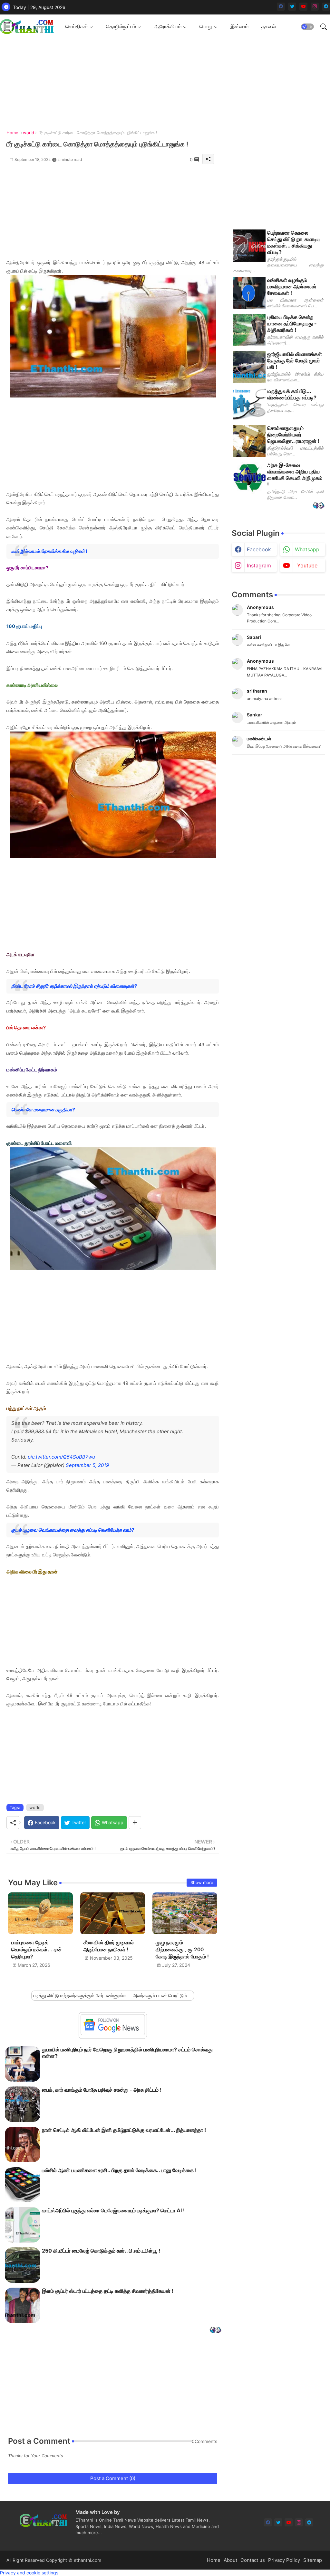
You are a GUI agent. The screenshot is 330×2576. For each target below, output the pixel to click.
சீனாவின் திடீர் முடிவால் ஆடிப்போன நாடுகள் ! (109, 1946)
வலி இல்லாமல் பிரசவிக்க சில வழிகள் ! (49, 551)
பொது (206, 26)
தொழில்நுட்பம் (121, 26)
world (29, 133)
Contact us (253, 2560)
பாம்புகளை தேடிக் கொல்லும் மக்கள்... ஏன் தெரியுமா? (37, 1950)
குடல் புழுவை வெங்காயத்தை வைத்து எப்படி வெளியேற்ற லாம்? (73, 1530)
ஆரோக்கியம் (168, 26)
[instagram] (315, 7)
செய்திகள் (77, 26)
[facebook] (281, 7)
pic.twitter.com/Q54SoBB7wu (61, 1457)
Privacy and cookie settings (29, 2573)
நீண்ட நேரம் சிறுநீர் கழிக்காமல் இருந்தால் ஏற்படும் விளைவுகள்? (74, 986)
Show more (202, 1882)
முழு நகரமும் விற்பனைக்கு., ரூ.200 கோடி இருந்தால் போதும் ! (182, 1950)
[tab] (79, 27)
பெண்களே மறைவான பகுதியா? (43, 1110)
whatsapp (307, 549)
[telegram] (326, 7)
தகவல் (269, 26)
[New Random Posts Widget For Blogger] (215, 2331)
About (230, 2560)
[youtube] (303, 7)
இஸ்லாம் (239, 26)
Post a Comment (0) (113, 2478)
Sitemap (313, 2560)
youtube (307, 565)
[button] (307, 27)
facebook (259, 549)
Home (12, 133)
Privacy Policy (284, 2560)
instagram (259, 565)
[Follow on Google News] (113, 2034)
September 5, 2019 (87, 1465)
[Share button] (135, 1823)
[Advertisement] (113, 213)
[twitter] (292, 7)
